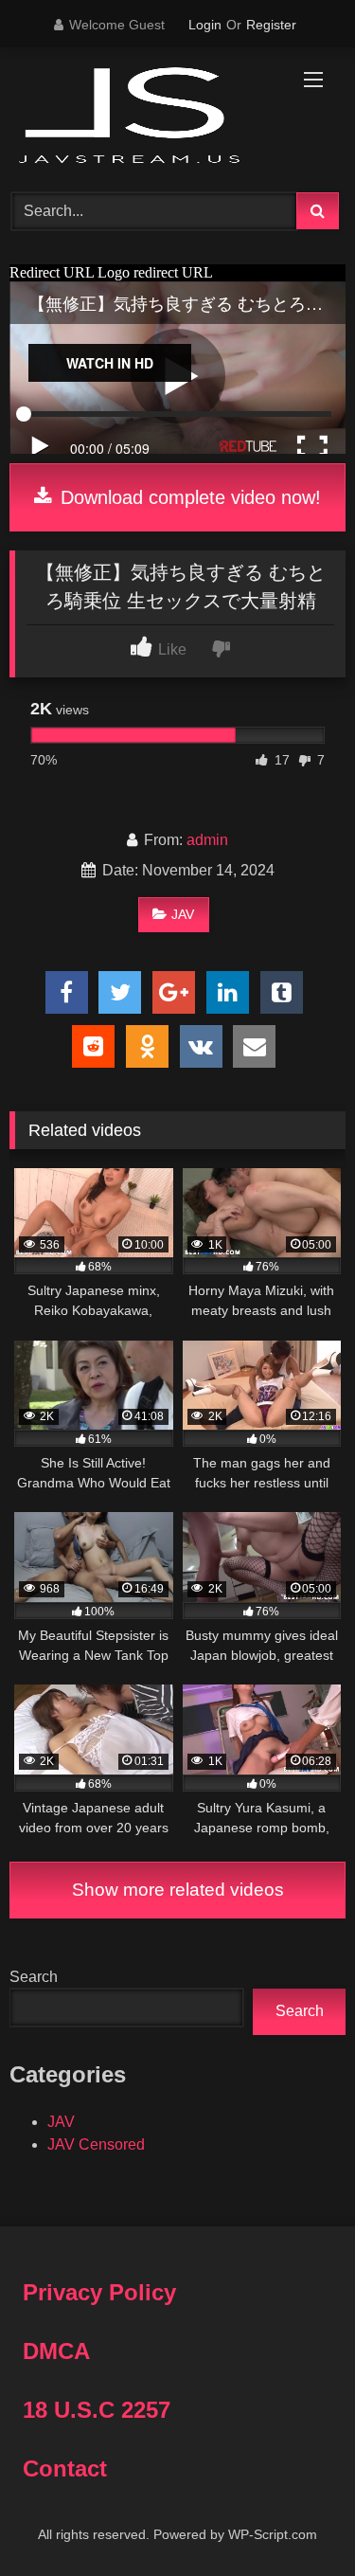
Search (34, 1977)
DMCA (56, 2351)
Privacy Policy (99, 2292)
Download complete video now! (188, 497)
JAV (183, 914)
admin (207, 840)
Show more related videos (178, 1890)
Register (271, 25)
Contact (65, 2468)
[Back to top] (296, 2520)
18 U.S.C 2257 (97, 2410)
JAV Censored (96, 2144)
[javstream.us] (146, 117)
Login (205, 25)
